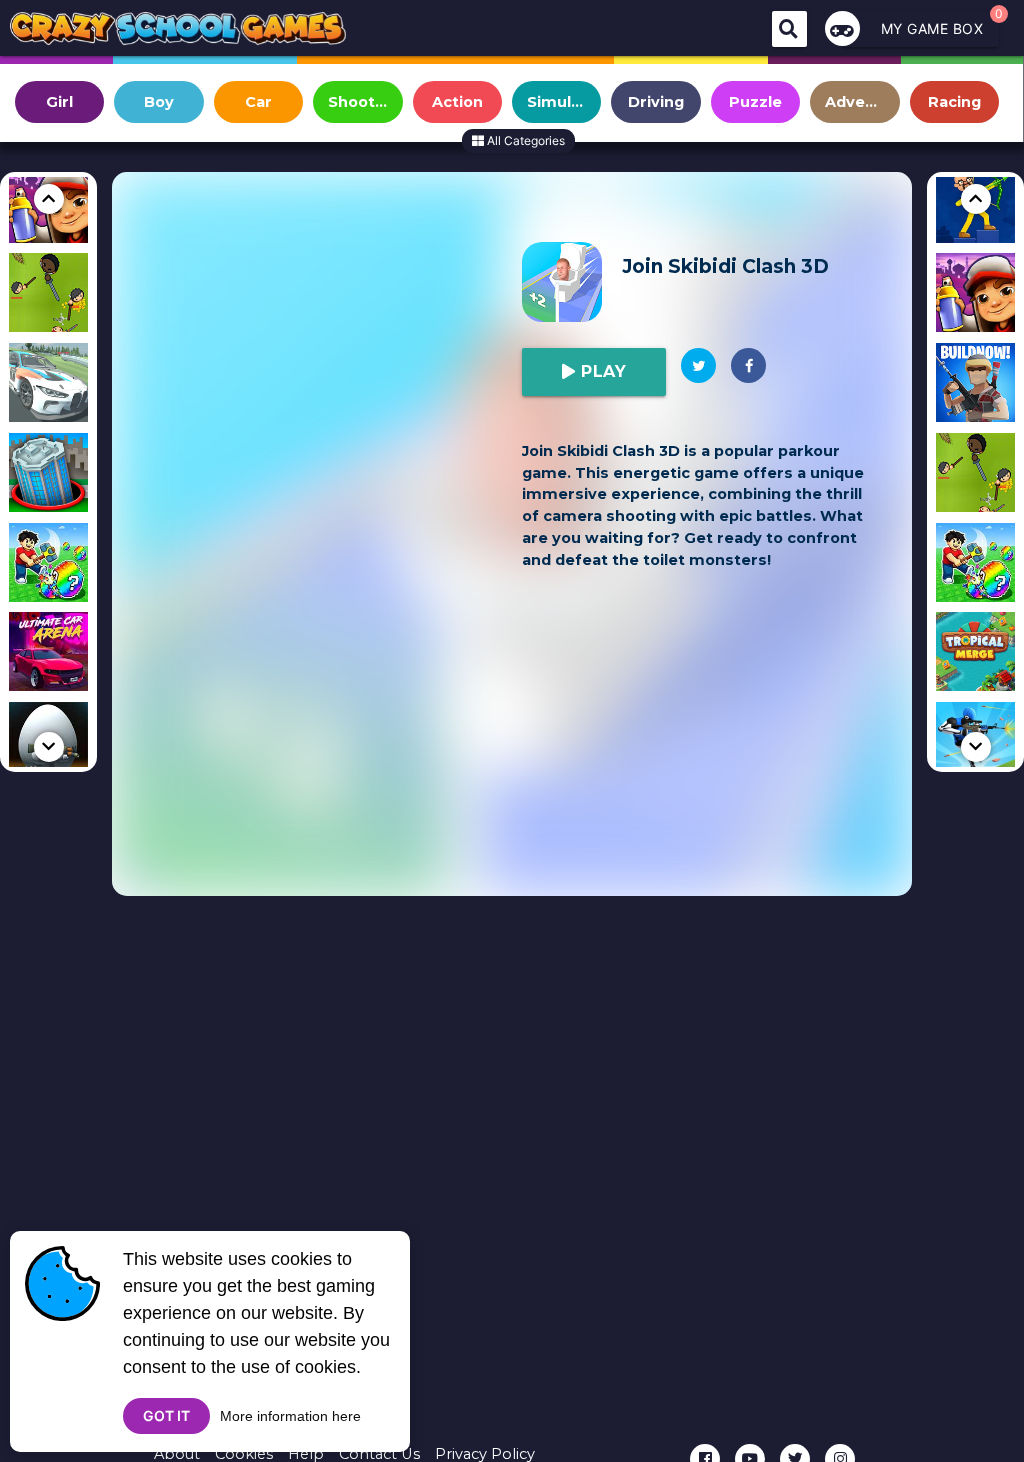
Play (601, 371)
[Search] (789, 29)
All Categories (524, 140)
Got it (166, 1415)
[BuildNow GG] (975, 386)
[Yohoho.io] (48, 296)
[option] (48, 296)
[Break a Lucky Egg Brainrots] (48, 566)
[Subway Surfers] (975, 296)
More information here (290, 1416)
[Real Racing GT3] (48, 386)
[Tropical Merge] (975, 655)
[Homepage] (178, 31)
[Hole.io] (48, 476)
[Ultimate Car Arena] (48, 655)
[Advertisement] (322, 342)
